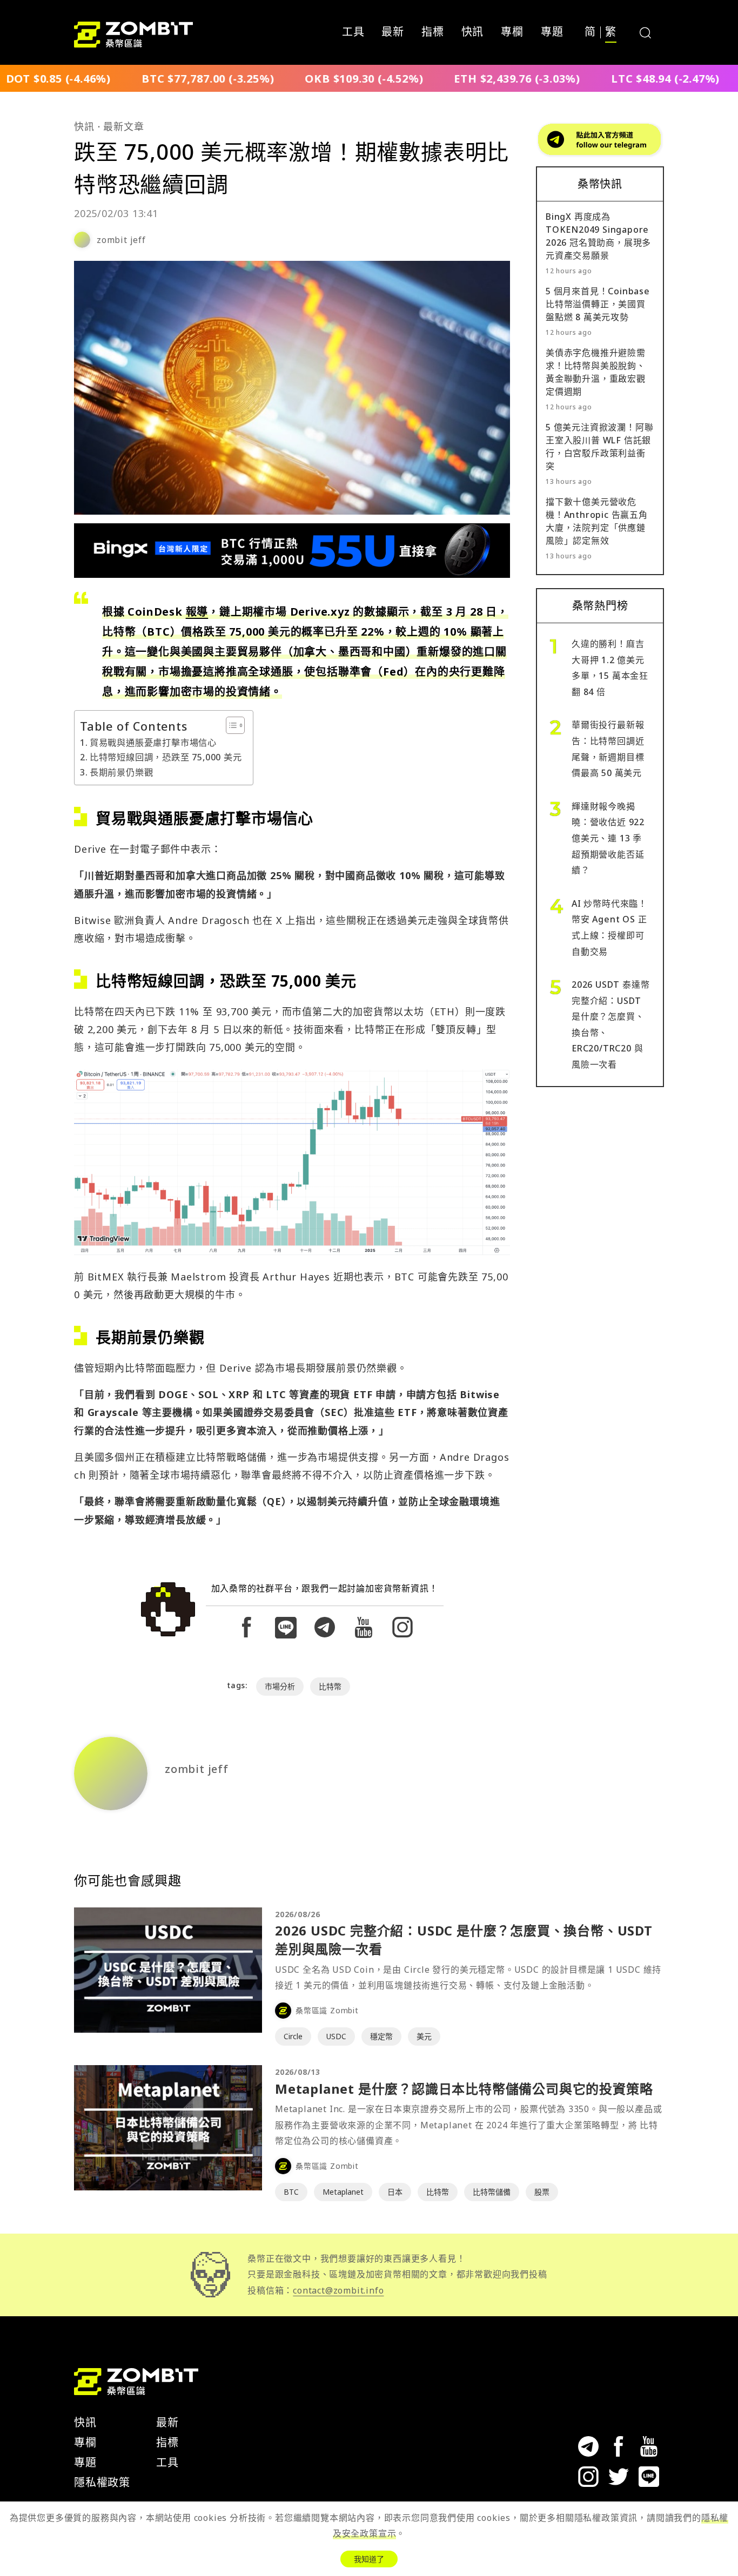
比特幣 (330, 1686)
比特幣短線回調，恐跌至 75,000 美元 (166, 757)
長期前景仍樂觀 (121, 772)
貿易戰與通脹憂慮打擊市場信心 (153, 743)
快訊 (473, 32)
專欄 (512, 32)
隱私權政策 (102, 2482)
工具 (353, 32)
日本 (395, 2192)
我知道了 (369, 2559)
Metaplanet (343, 2192)
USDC (336, 2036)
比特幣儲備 (492, 2192)
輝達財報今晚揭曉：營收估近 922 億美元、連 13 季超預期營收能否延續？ (608, 838)
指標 (433, 32)
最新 (393, 32)
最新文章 (123, 126)
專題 (552, 32)
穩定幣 (381, 2036)
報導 (197, 612)
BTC (291, 2192)
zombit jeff (121, 240)
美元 (424, 2036)
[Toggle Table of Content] (230, 725)
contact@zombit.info (338, 2290)
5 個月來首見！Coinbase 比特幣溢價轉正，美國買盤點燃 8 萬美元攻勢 (598, 304)
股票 (542, 2192)
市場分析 (280, 1686)
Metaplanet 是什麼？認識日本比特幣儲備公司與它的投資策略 (464, 2089)
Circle (293, 2036)
